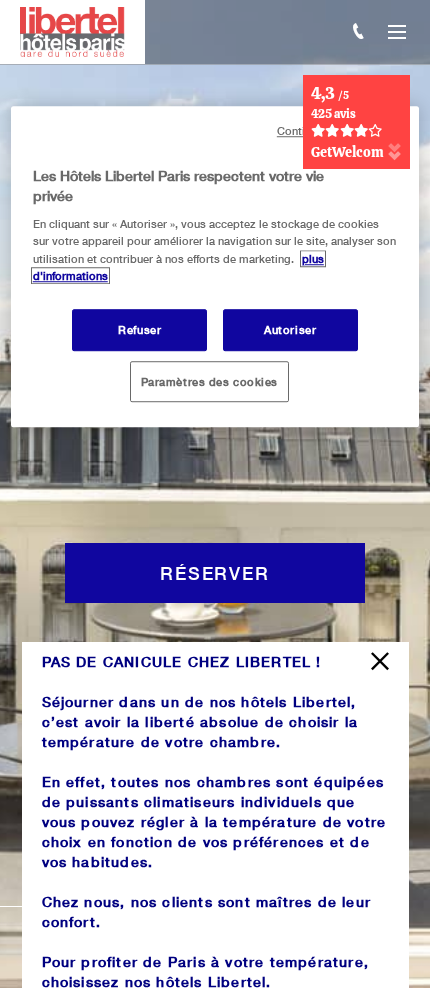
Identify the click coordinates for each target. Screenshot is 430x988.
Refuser (139, 329)
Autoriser (290, 329)
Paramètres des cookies (210, 381)
